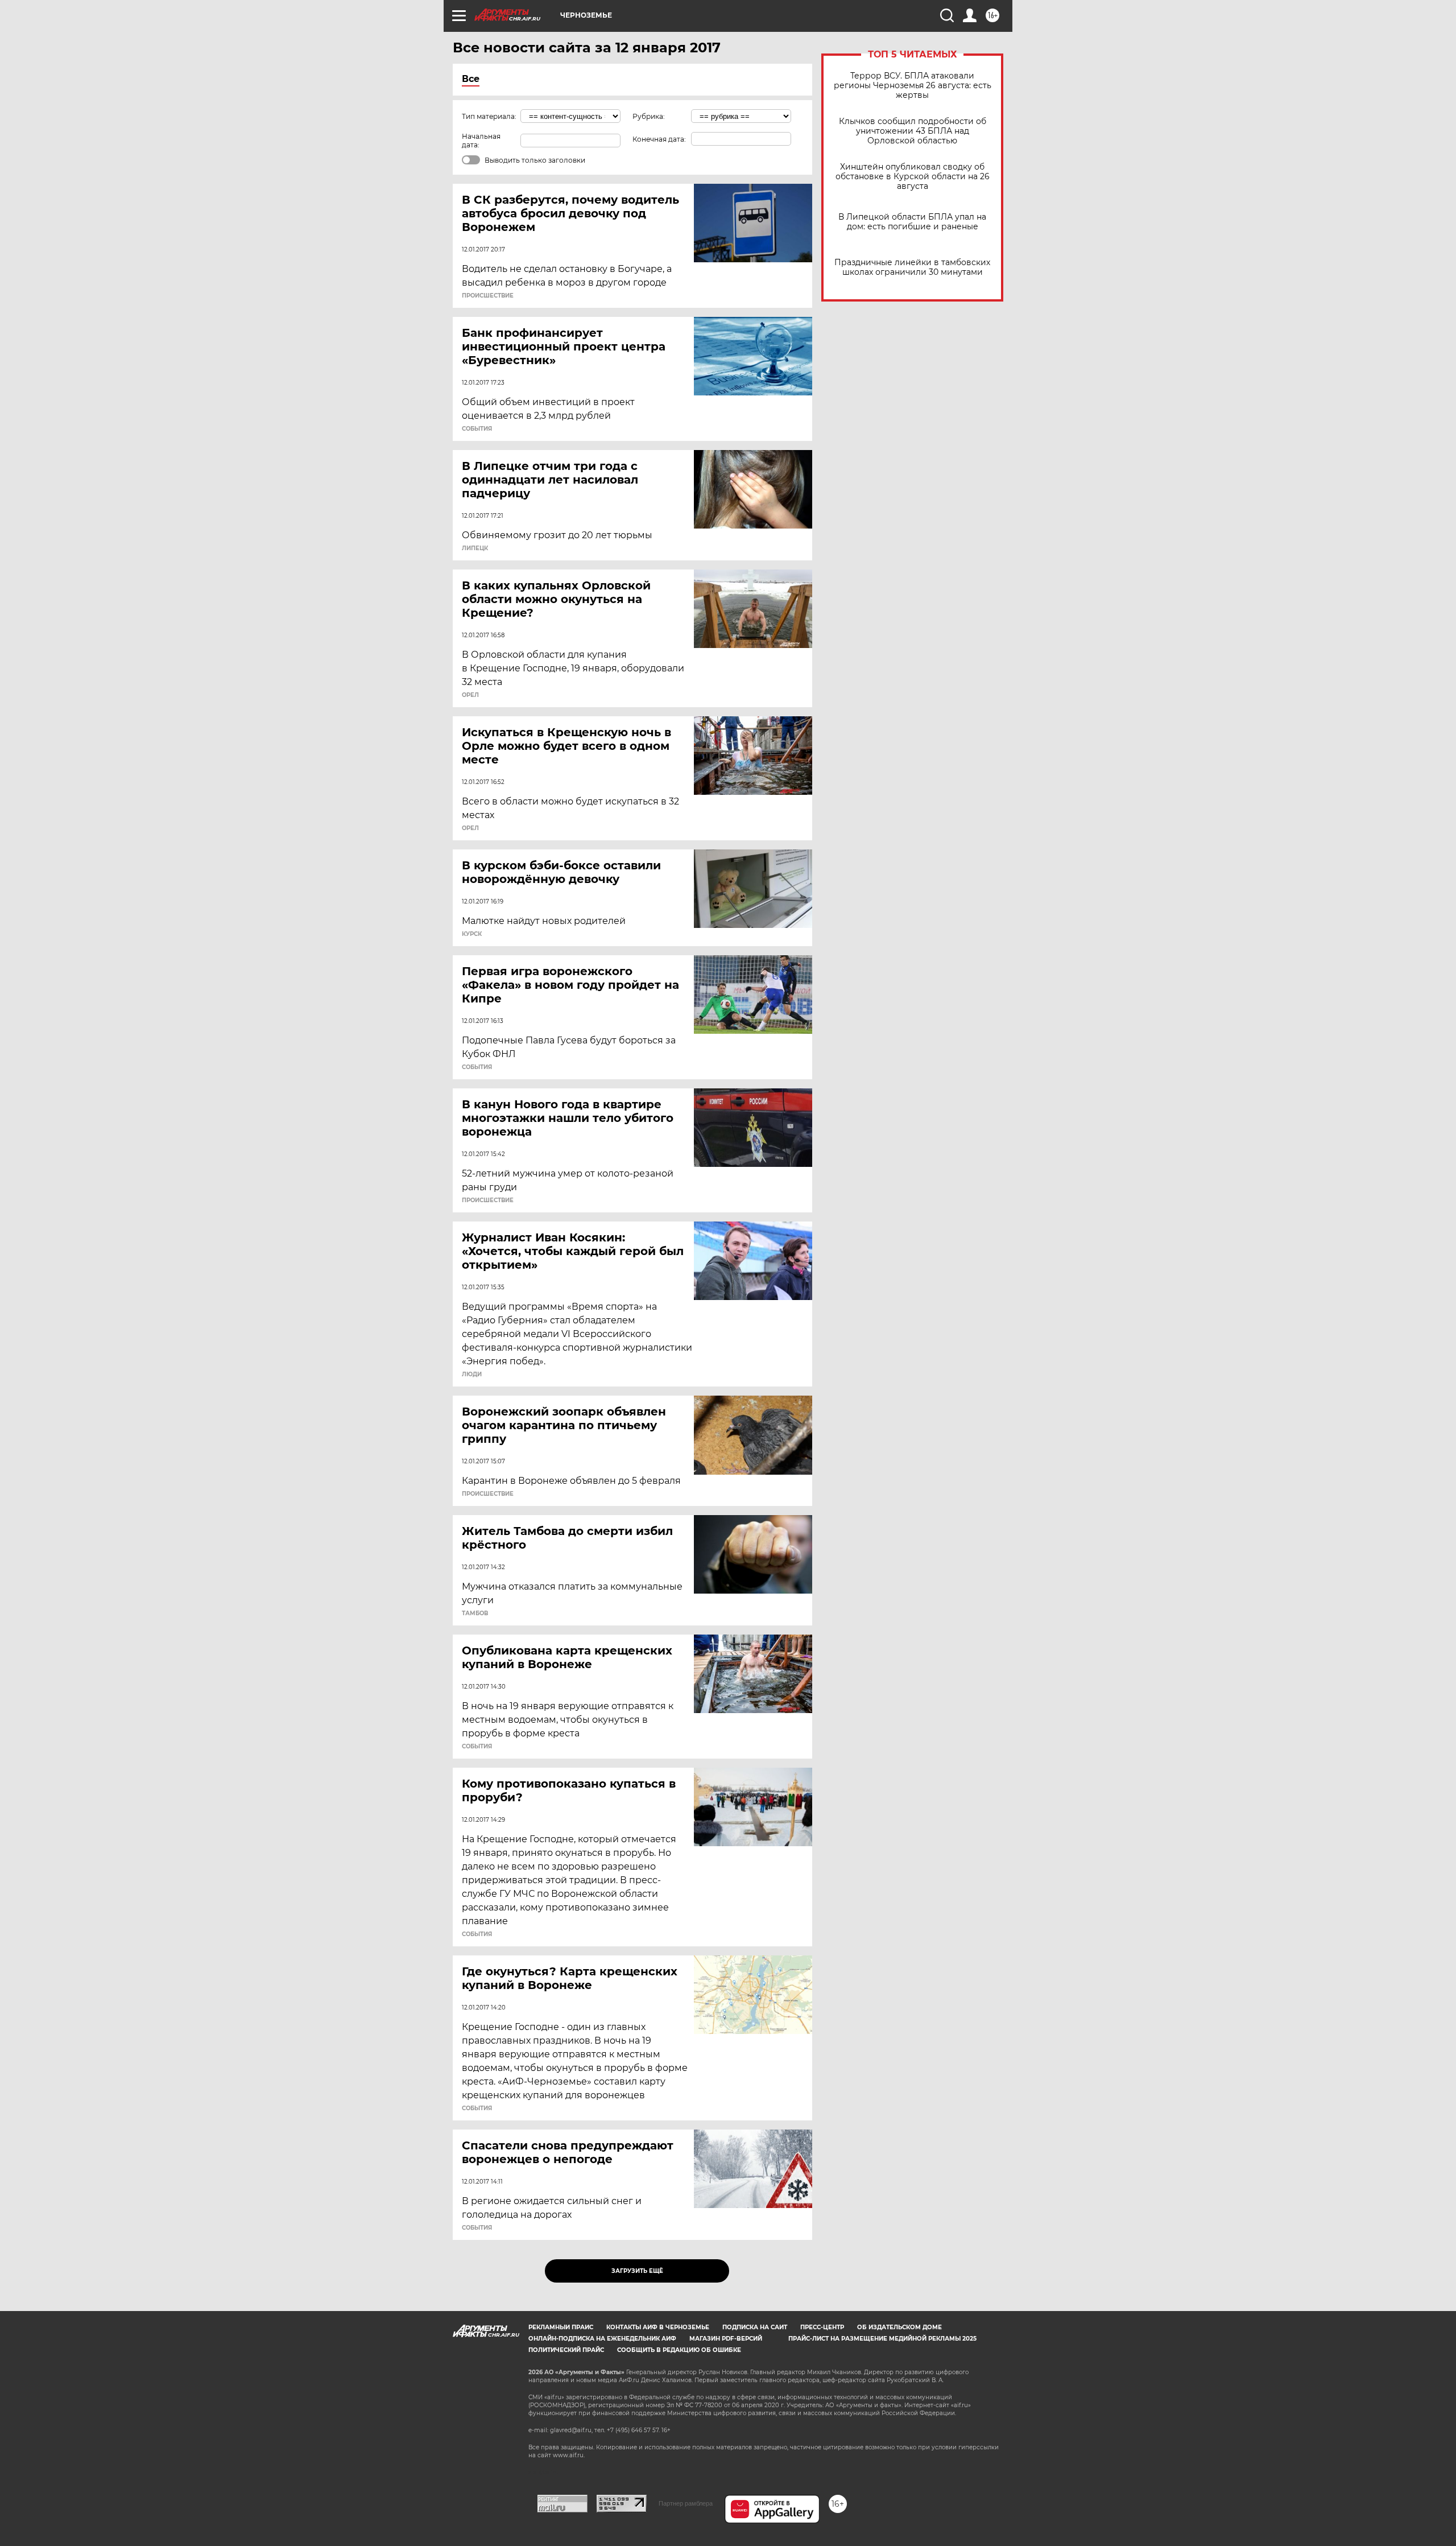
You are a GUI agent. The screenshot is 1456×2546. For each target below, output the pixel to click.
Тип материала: (489, 116)
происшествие (488, 296)
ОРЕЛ (470, 695)
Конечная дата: (659, 139)
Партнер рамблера (686, 2503)
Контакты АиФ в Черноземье (658, 2327)
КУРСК (472, 934)
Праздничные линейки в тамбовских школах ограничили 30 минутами (912, 267)
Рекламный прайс (561, 2327)
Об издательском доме (899, 2327)
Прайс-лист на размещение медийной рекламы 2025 (882, 2339)
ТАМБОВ (475, 1614)
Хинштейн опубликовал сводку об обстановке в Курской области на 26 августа (913, 177)
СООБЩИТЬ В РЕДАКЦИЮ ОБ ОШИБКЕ (679, 2350)
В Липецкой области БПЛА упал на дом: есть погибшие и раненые (912, 222)
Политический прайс (566, 2350)
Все (471, 79)
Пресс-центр (822, 2327)
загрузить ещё (637, 2271)
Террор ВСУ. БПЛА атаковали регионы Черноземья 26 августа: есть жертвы (913, 86)
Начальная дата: (481, 141)
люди (472, 1375)
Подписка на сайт (755, 2327)
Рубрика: (649, 116)
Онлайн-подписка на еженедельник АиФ (602, 2339)
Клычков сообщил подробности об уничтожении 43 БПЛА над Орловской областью (913, 131)
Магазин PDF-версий (726, 2339)
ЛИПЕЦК (475, 548)
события (477, 429)
